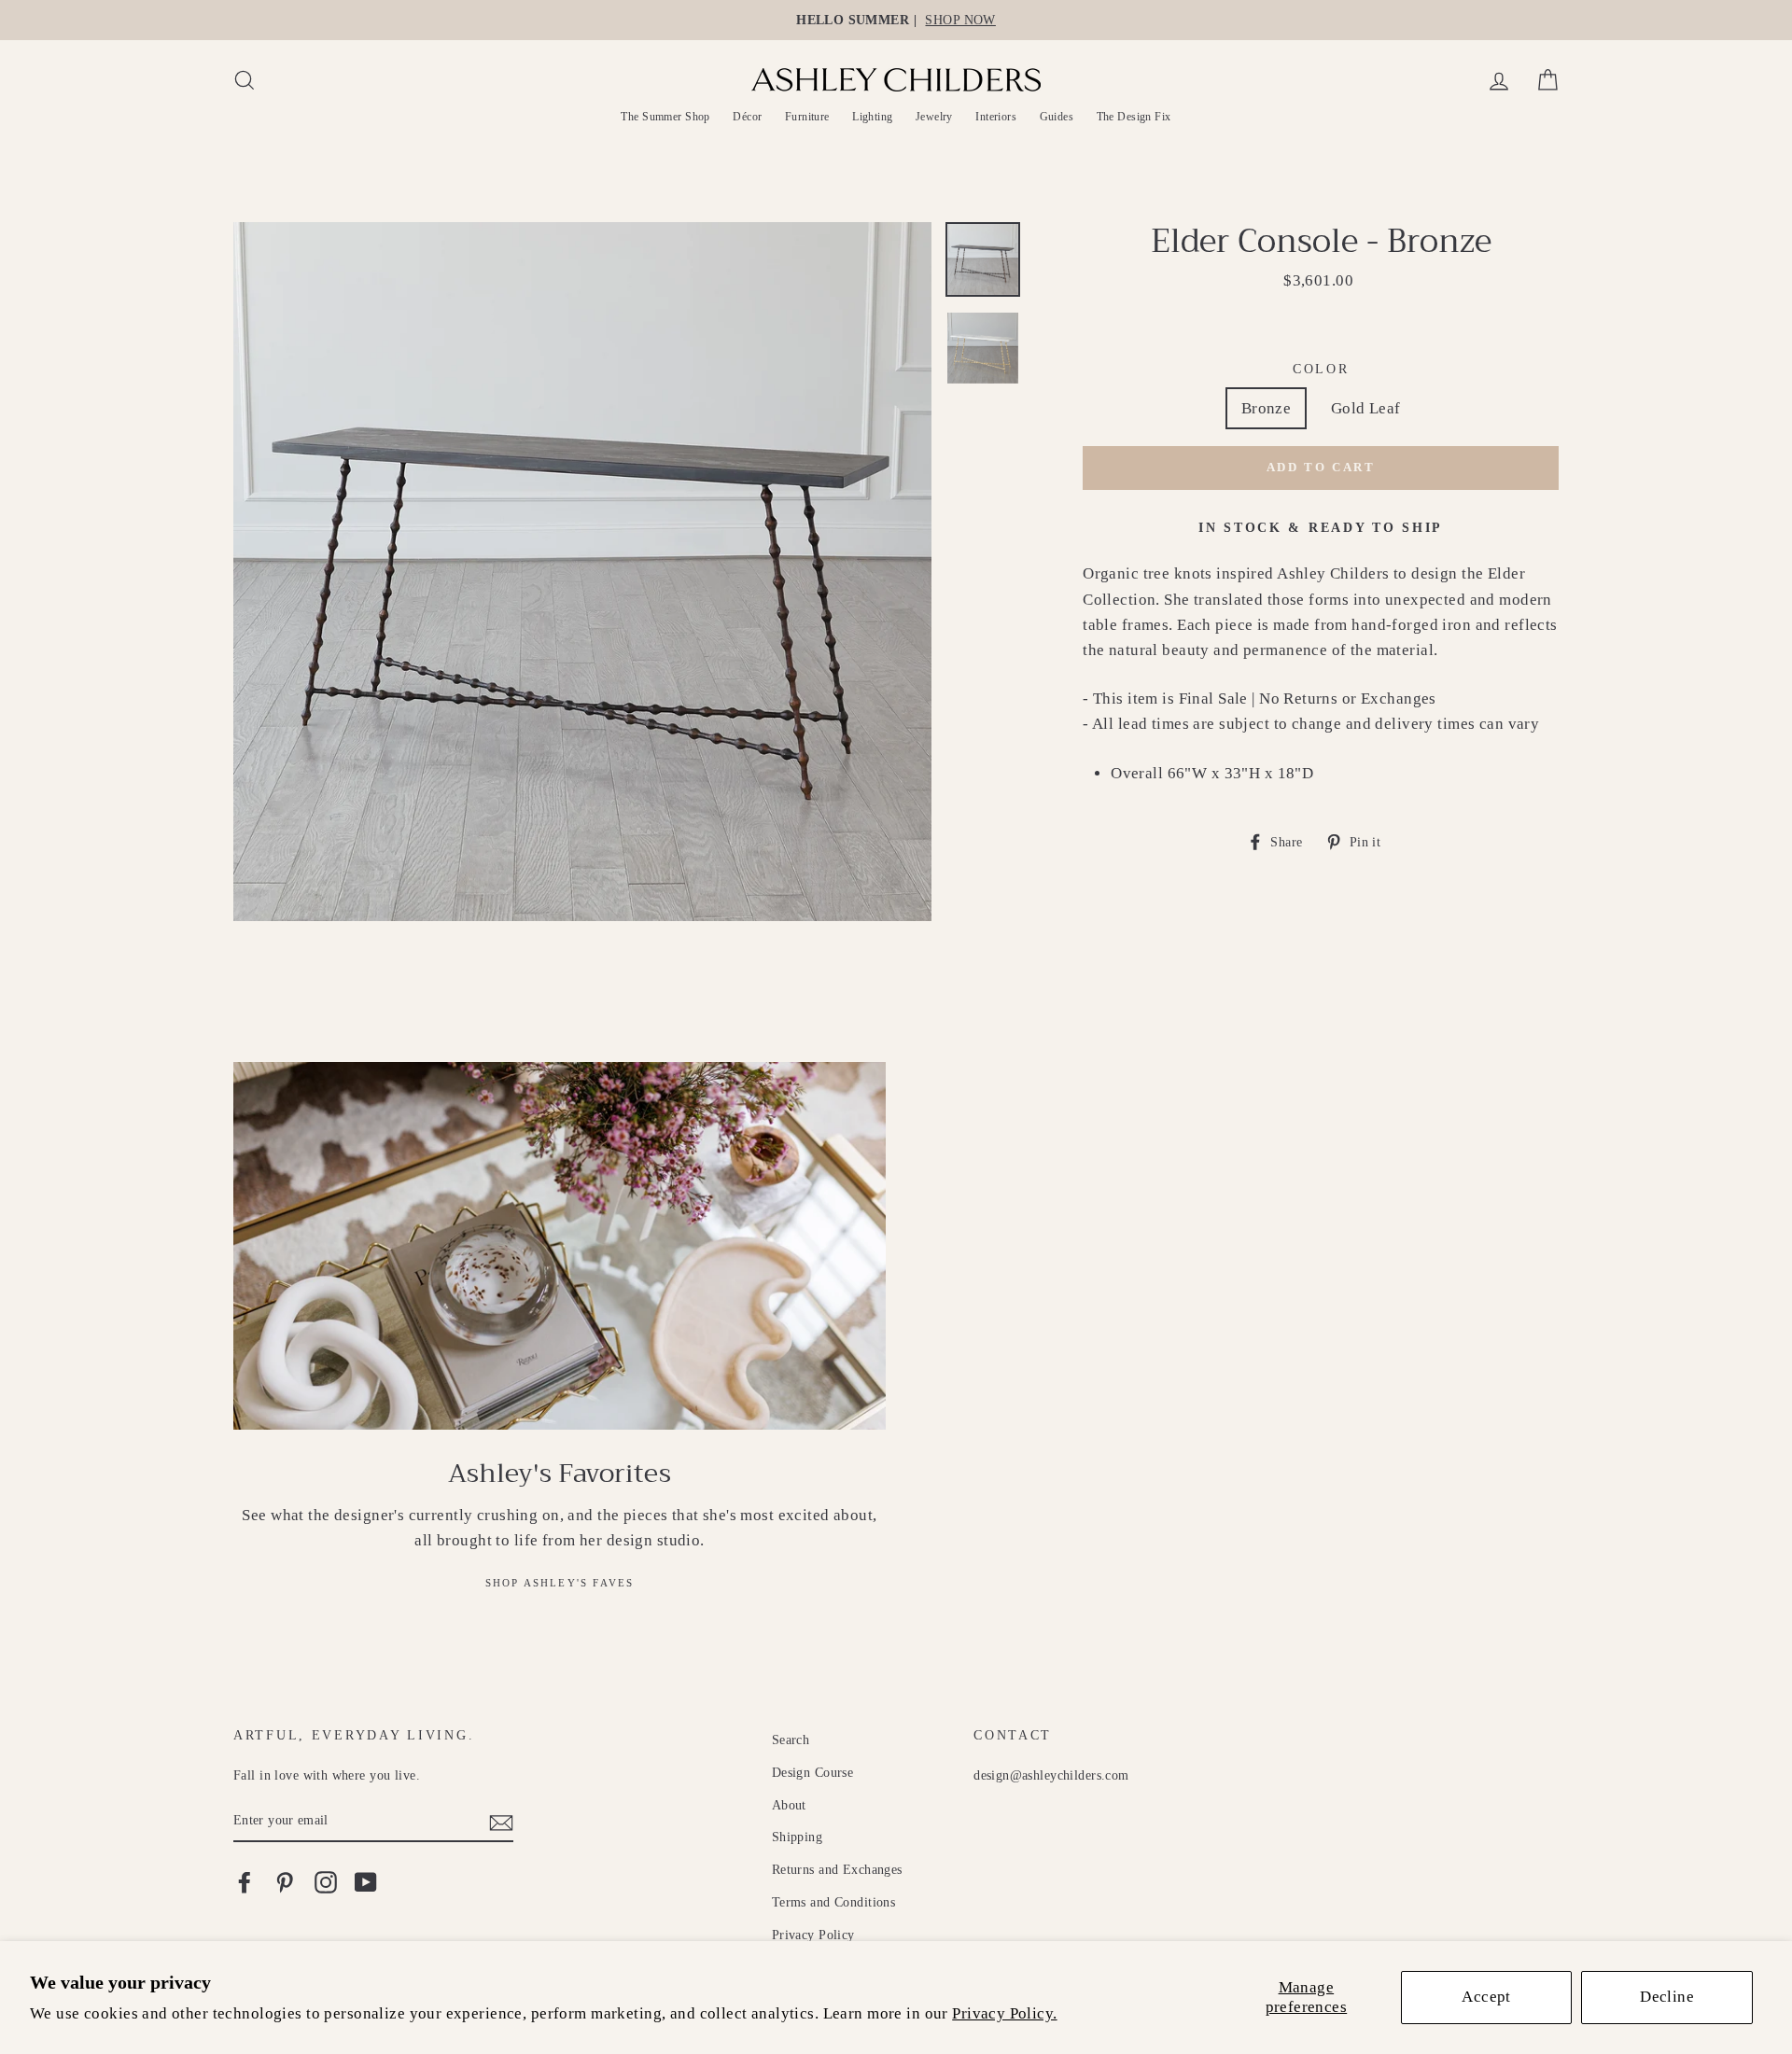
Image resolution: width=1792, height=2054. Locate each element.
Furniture (807, 117)
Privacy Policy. (1004, 2013)
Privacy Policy (813, 1935)
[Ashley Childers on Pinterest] (285, 1882)
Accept (1486, 1997)
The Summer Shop (665, 117)
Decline (1667, 1997)
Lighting (872, 117)
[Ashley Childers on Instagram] (326, 1882)
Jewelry (934, 117)
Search (791, 1740)
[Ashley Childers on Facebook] (245, 1882)
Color (1321, 369)
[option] (896, 20)
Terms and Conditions (834, 1902)
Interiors (996, 117)
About (789, 1805)
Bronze (1267, 408)
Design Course (813, 1772)
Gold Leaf (1366, 408)
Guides (1057, 117)
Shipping (797, 1837)
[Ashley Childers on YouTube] (366, 1882)
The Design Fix (1134, 117)
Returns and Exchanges (837, 1869)
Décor (747, 117)
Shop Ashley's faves (560, 1583)
